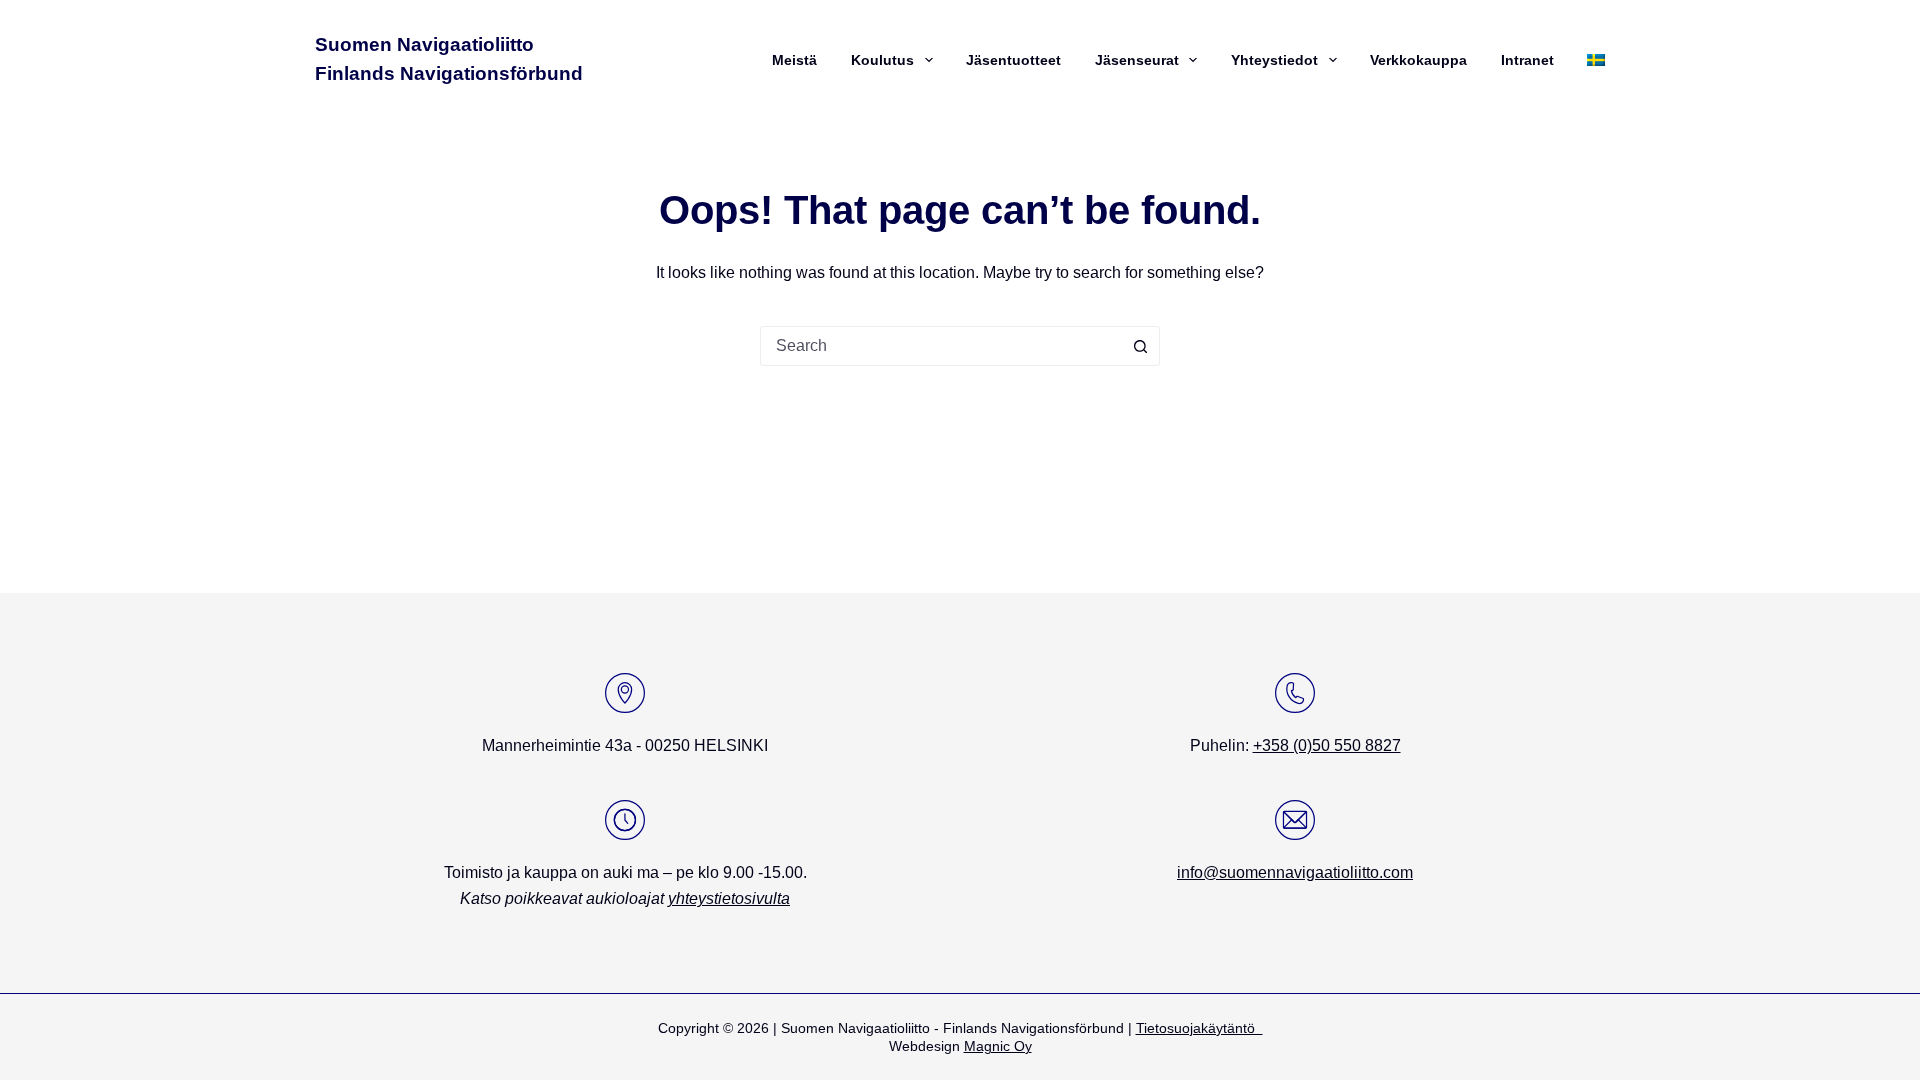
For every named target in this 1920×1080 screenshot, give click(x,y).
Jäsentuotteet (1013, 60)
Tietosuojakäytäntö (1199, 1028)
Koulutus (882, 60)
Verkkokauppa (1418, 60)
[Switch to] (1593, 60)
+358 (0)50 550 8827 (1327, 745)
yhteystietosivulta (729, 898)
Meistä (794, 60)
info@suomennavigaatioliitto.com (1295, 872)
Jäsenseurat (1137, 60)
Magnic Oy (998, 1046)
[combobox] (941, 346)
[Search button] (1140, 346)
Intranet (1527, 60)
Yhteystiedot (1274, 60)
